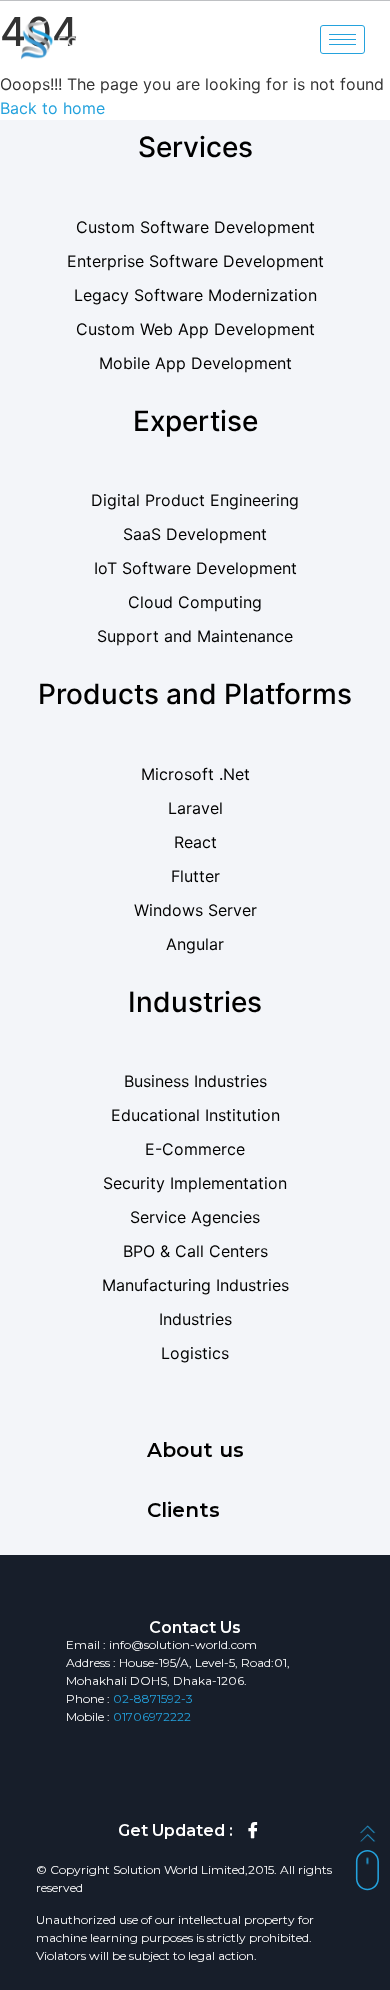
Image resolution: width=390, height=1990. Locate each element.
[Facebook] (253, 1831)
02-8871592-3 (153, 1698)
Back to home (52, 108)
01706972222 (152, 1716)
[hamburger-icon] (342, 39)
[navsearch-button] (307, 40)
